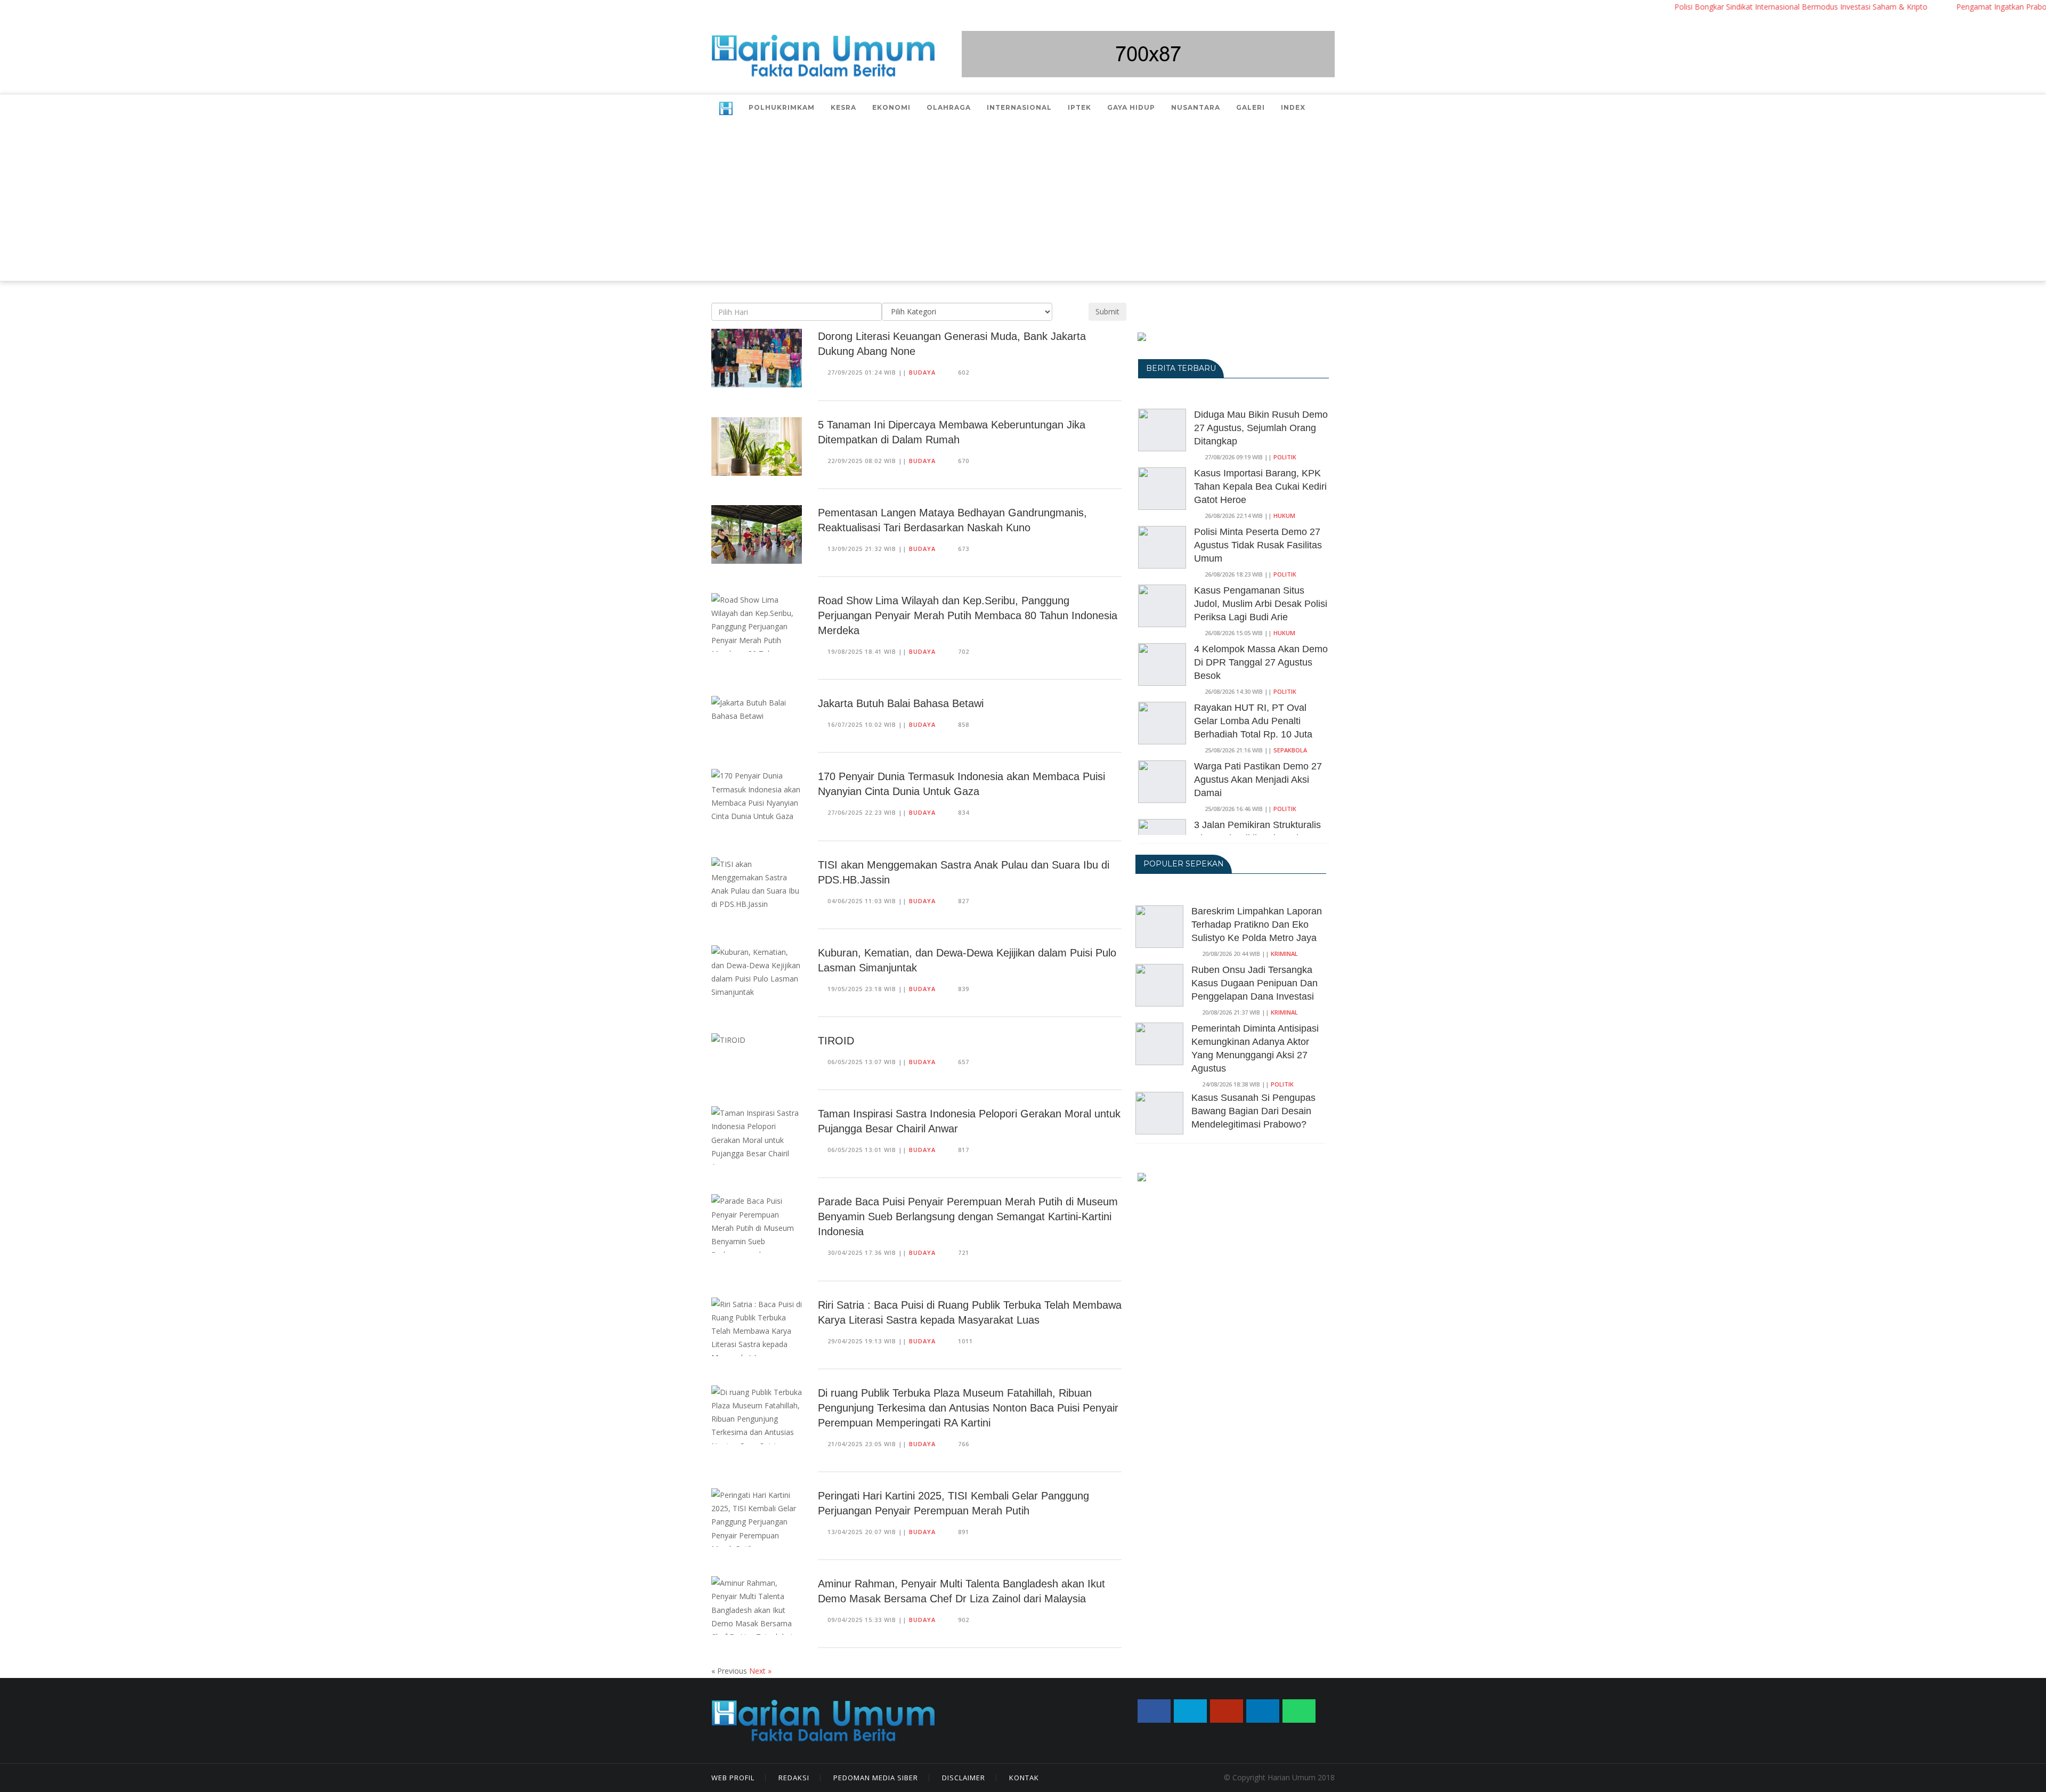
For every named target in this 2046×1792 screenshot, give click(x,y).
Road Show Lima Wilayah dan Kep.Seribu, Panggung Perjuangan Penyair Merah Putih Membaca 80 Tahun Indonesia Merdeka (968, 615)
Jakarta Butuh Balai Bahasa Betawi (901, 703)
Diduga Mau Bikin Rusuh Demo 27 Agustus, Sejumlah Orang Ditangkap (1261, 428)
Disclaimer (964, 1778)
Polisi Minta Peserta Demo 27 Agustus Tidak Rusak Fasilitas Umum (1258, 545)
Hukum (1284, 516)
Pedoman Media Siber (876, 1778)
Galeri (1251, 107)
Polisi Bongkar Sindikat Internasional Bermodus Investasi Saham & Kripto (1738, 7)
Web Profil (733, 1778)
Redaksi (794, 1778)
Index (1293, 107)
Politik (1285, 457)
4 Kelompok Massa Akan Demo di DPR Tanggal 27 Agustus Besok (1261, 662)
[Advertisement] (1023, 201)
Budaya (922, 372)
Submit (1107, 311)
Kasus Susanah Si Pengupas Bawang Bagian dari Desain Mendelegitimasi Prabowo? (1253, 1111)
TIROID (836, 1041)
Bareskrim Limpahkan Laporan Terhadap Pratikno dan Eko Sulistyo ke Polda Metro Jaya (1257, 925)
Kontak (1024, 1778)
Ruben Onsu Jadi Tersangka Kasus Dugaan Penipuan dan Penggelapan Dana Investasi (1255, 983)
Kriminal (1284, 954)
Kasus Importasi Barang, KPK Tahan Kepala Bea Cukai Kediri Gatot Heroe (1260, 486)
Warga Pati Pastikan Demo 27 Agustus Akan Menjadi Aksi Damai (1258, 780)
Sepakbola (1290, 750)
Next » (760, 1671)
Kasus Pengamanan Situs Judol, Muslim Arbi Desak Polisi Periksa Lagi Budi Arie (1261, 604)
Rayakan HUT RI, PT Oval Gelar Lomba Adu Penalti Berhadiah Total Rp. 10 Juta (1253, 721)
